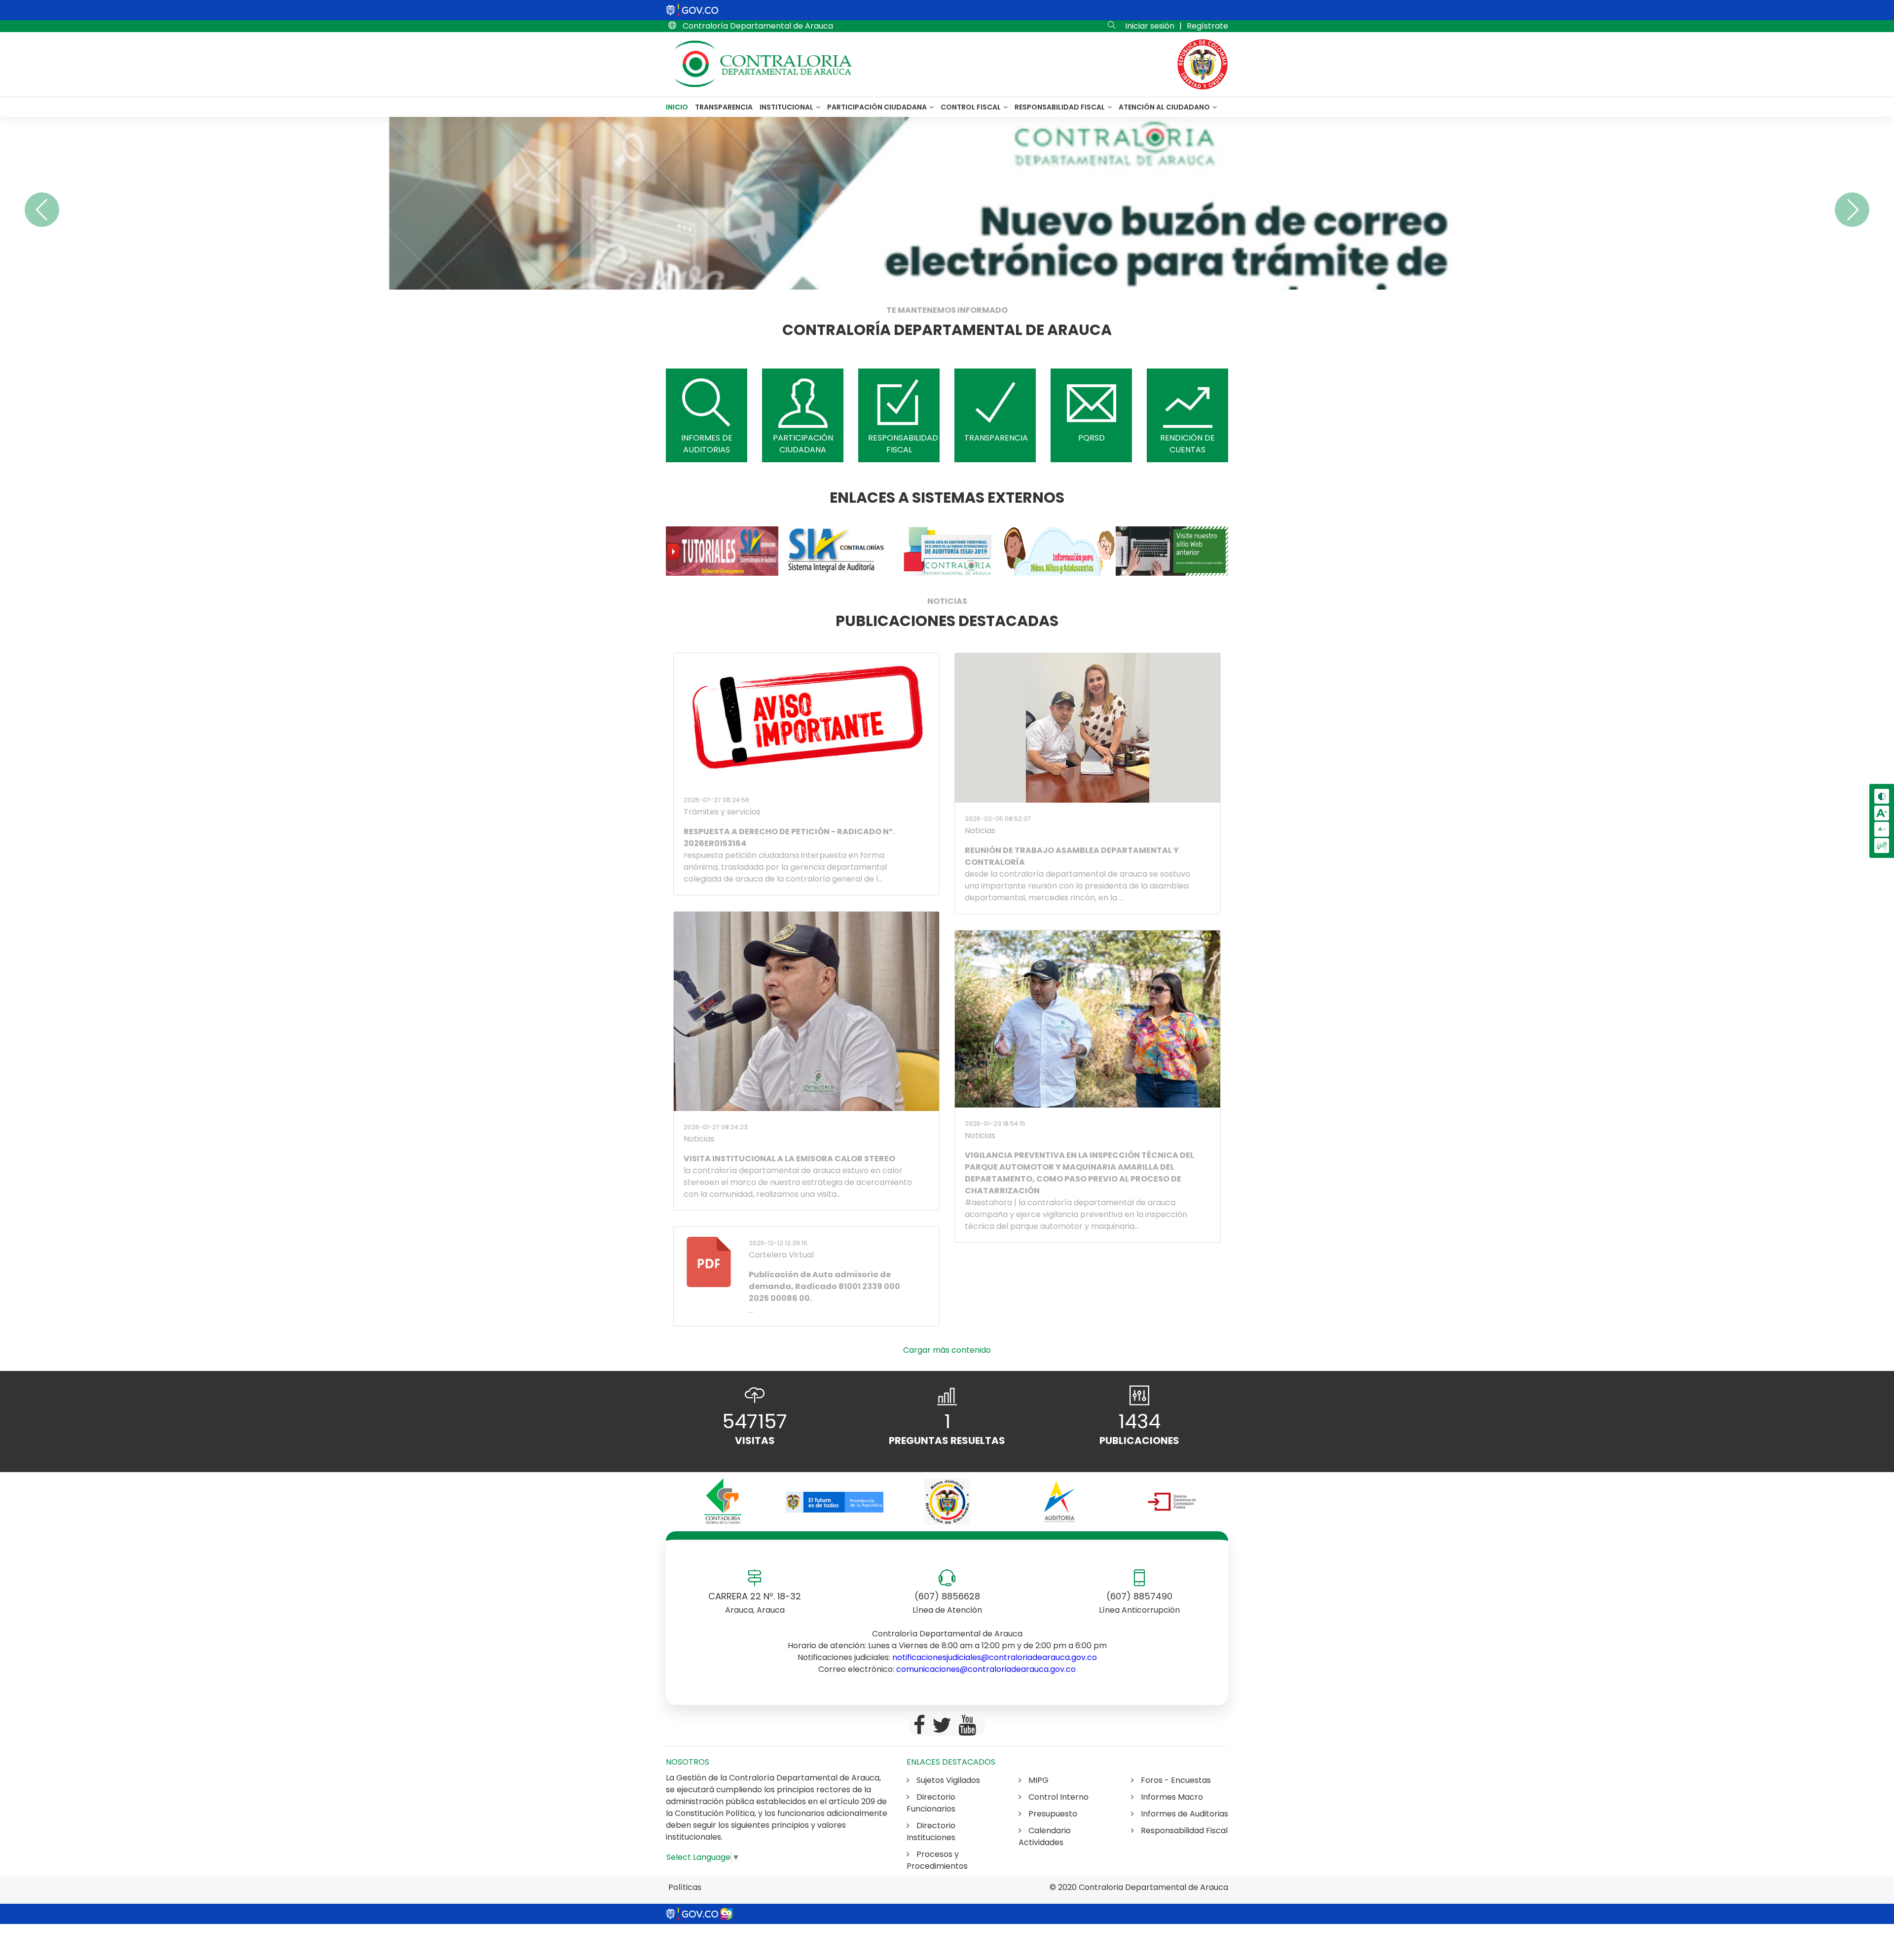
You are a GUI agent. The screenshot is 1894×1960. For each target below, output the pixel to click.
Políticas (685, 1887)
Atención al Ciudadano (1165, 107)
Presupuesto (1052, 1814)
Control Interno (1057, 1797)
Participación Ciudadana (878, 107)
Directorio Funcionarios (931, 1803)
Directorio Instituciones (931, 1831)
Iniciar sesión (1150, 26)
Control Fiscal (971, 107)
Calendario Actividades (1045, 1836)
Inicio (677, 107)
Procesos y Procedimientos (937, 1860)
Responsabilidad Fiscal (1060, 107)
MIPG (1038, 1780)
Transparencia (724, 107)
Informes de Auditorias (1184, 1814)
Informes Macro (1171, 1797)
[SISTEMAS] (722, 551)
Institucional (787, 107)
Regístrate (1207, 26)
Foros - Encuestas (1175, 1780)
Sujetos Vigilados (947, 1780)
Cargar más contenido (947, 1350)
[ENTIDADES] (722, 1502)
